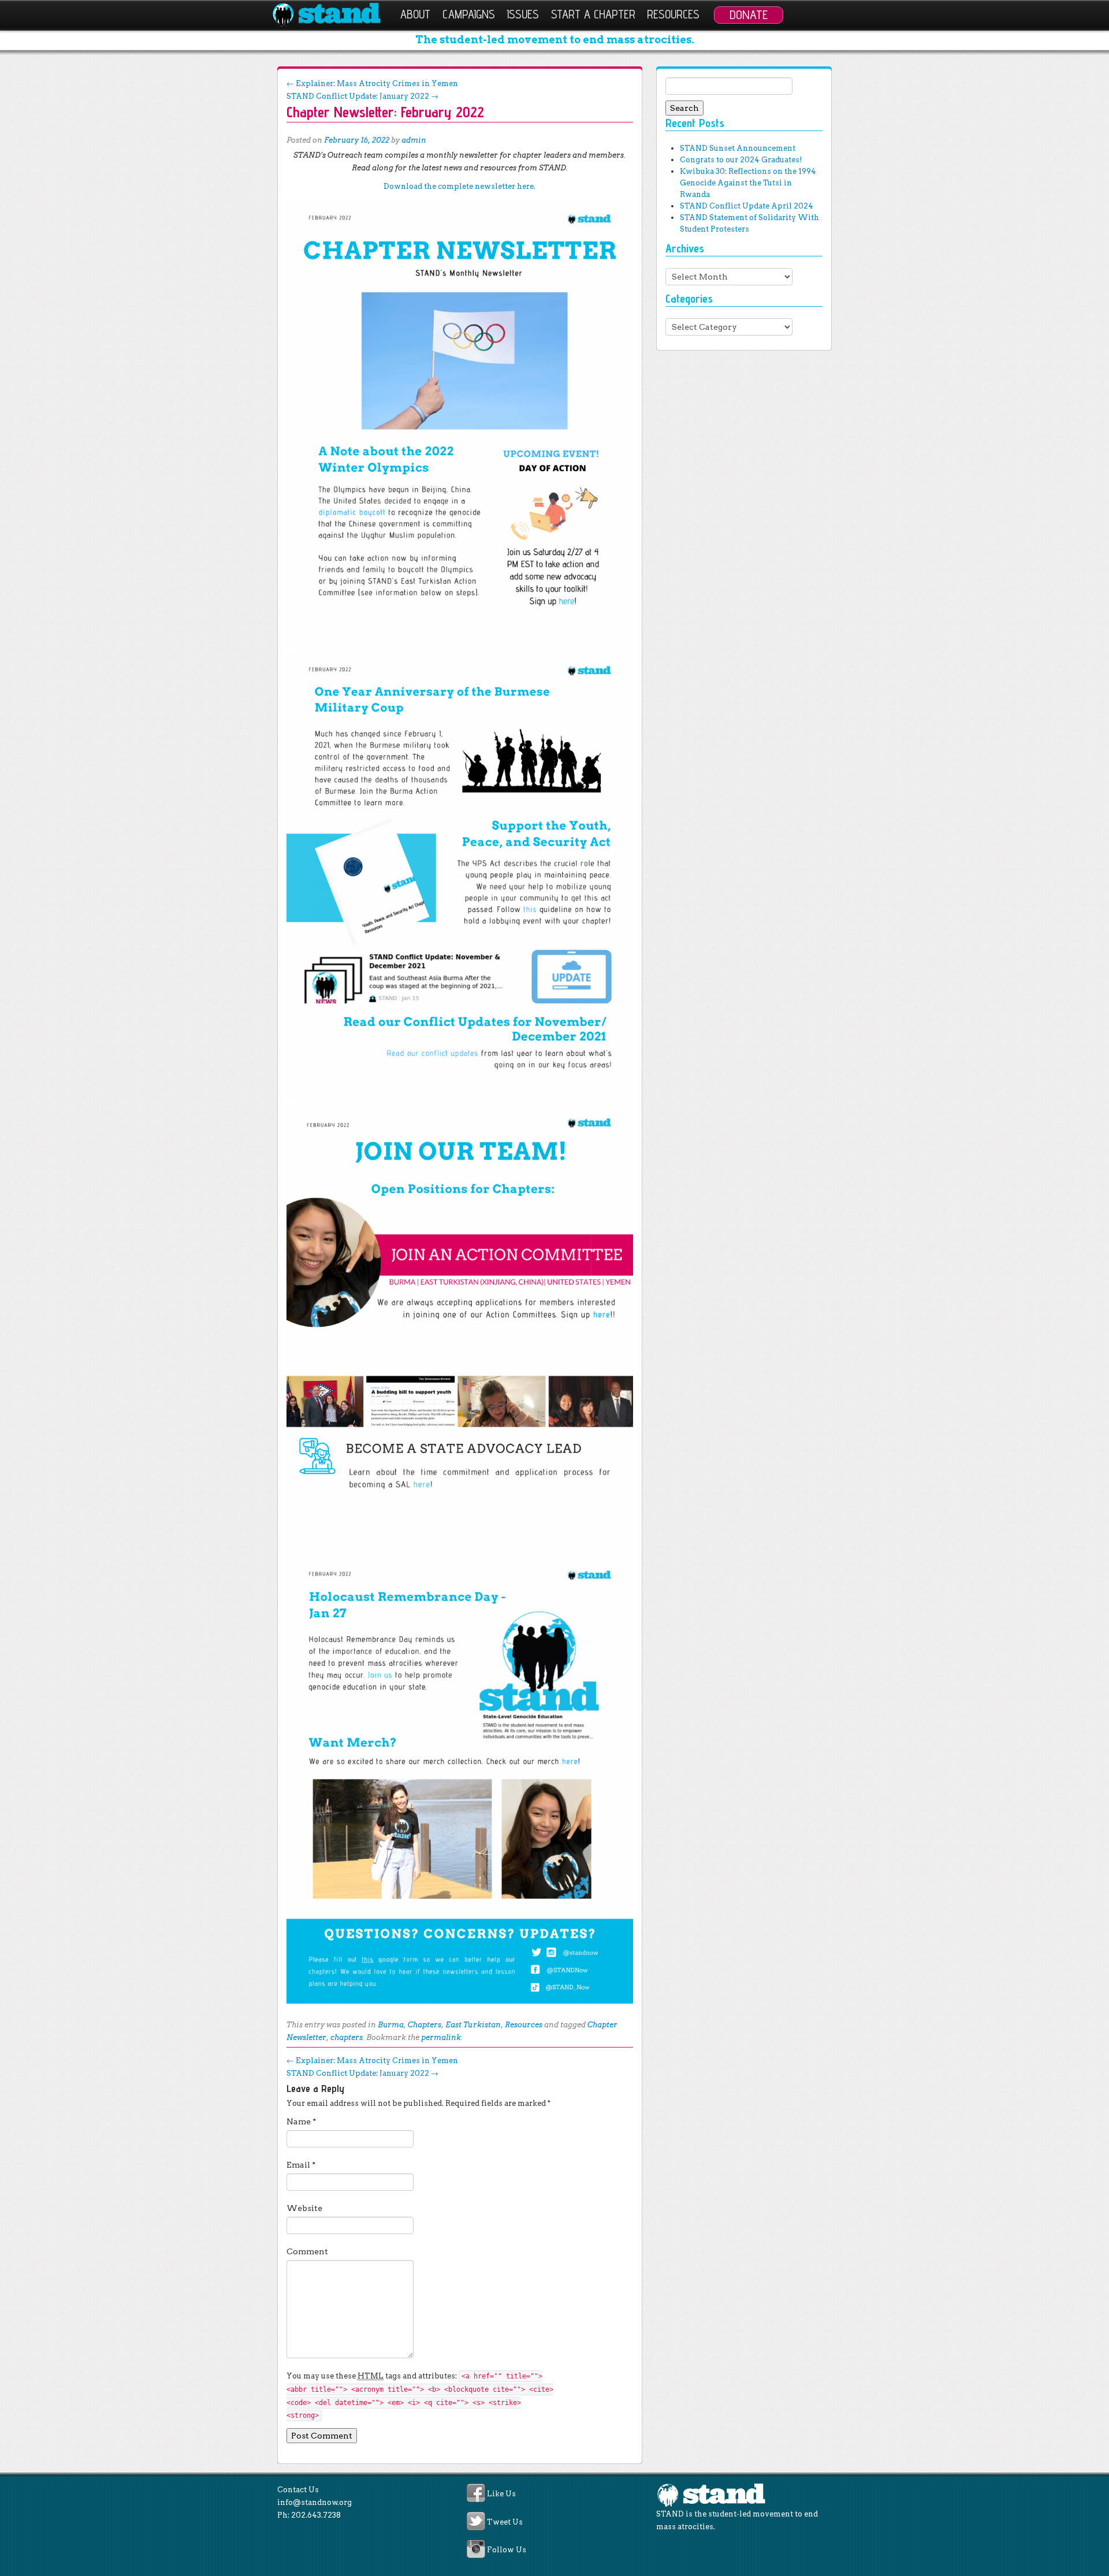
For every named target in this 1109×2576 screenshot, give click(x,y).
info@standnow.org (315, 2502)
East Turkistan (473, 2025)
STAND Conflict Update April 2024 (747, 206)
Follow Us (507, 2550)
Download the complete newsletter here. (459, 186)
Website (304, 2208)
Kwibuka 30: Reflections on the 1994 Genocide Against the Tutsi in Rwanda (748, 183)
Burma (391, 2025)
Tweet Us (505, 2522)
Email (301, 2165)
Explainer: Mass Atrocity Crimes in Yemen (372, 83)
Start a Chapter (593, 14)
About (415, 14)
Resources (673, 14)
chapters (347, 2037)
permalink (441, 2037)
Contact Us (298, 2490)
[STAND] (333, 15)
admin (414, 140)
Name (302, 2121)
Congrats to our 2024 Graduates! (741, 160)
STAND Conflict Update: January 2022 (362, 96)
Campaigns (469, 14)
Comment (307, 2251)
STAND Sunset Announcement (738, 148)
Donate (749, 14)
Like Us (501, 2494)
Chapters (425, 2025)
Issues (523, 14)
